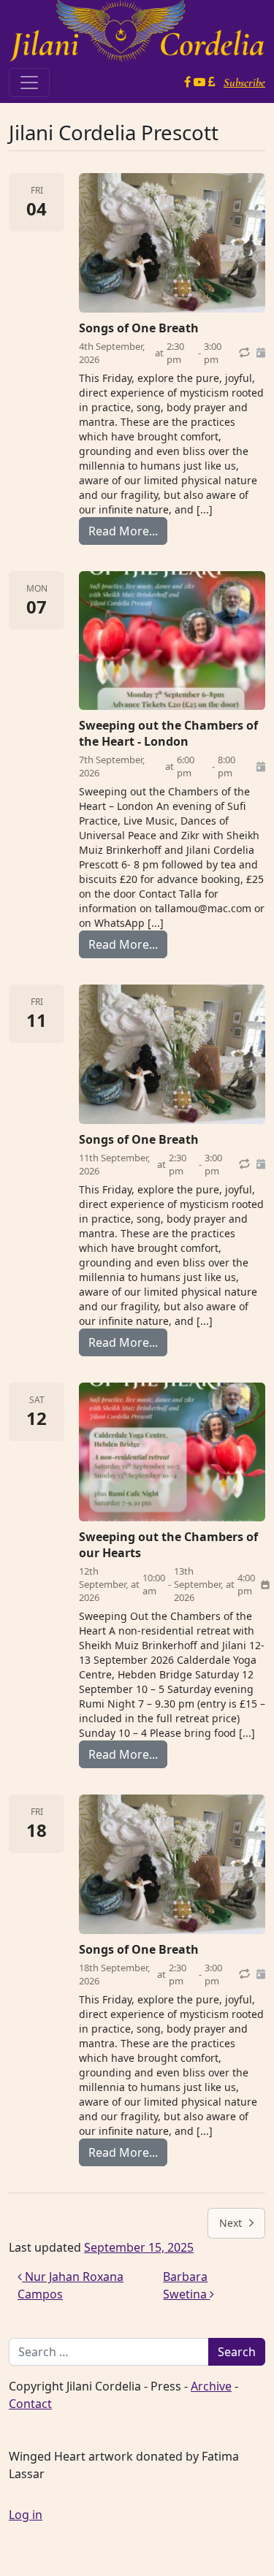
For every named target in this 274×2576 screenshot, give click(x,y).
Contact (30, 2404)
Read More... (128, 531)
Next (231, 2223)
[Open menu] (29, 83)
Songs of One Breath (139, 328)
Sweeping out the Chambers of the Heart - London (168, 733)
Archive (211, 2386)
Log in (26, 2515)
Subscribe (244, 83)
